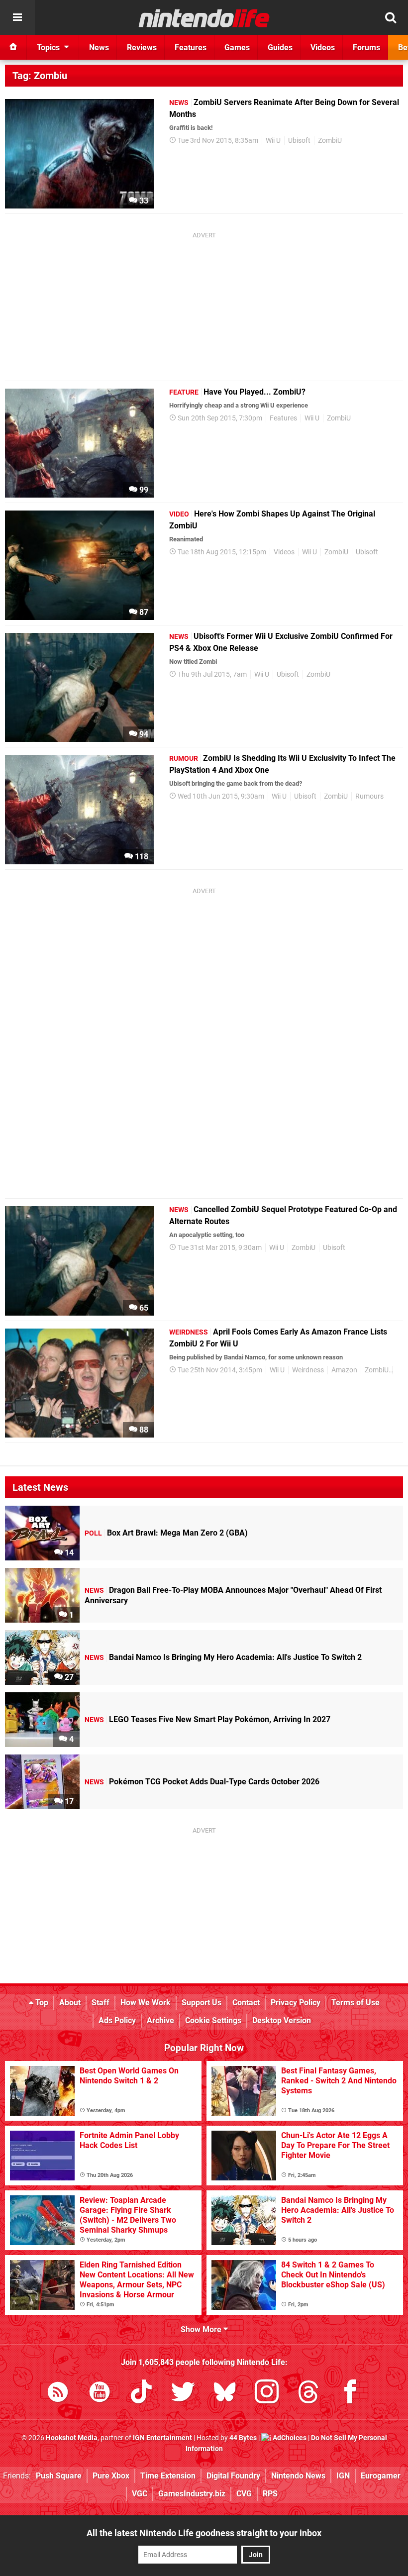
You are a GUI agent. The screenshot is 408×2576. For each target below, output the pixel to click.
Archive (160, 2020)
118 (141, 857)
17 (68, 1802)
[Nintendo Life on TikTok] (141, 2394)
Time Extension (168, 2476)
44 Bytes (243, 2438)
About (70, 2003)
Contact (246, 2003)
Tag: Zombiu (40, 76)
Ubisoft (299, 141)
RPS (270, 2494)
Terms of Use (356, 2003)
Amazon (344, 1370)
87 (143, 612)
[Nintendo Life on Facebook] (350, 2394)
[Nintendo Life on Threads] (308, 2394)
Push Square (59, 2476)
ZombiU (330, 141)
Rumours (369, 796)
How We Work (146, 2003)
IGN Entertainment (162, 2438)
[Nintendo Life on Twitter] (183, 2394)
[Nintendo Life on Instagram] (267, 2394)
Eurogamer (381, 2476)
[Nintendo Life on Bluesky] (225, 2394)
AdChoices (289, 2438)
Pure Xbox (111, 2476)
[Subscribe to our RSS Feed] (58, 2394)
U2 (400, 1370)
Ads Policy (117, 2020)
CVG (244, 2494)
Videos (284, 552)
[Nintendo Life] (204, 18)
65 (143, 1308)
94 (143, 734)
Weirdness (308, 1370)
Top (41, 2003)
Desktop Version (282, 2020)
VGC (140, 2494)
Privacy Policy (296, 2003)
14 (68, 1553)
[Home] (13, 47)
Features (283, 418)
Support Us (202, 2003)
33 (143, 201)
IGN (343, 2476)
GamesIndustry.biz (192, 2494)
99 (143, 490)
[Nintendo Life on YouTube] (100, 2394)
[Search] (391, 17)
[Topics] (17, 17)
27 (68, 1677)
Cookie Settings (213, 2020)
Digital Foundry (233, 2476)
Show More (202, 2329)
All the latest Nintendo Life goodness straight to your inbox (204, 2533)
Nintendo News (298, 2476)
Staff (101, 2003)
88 (143, 1430)
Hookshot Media (72, 2438)
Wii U (273, 141)
